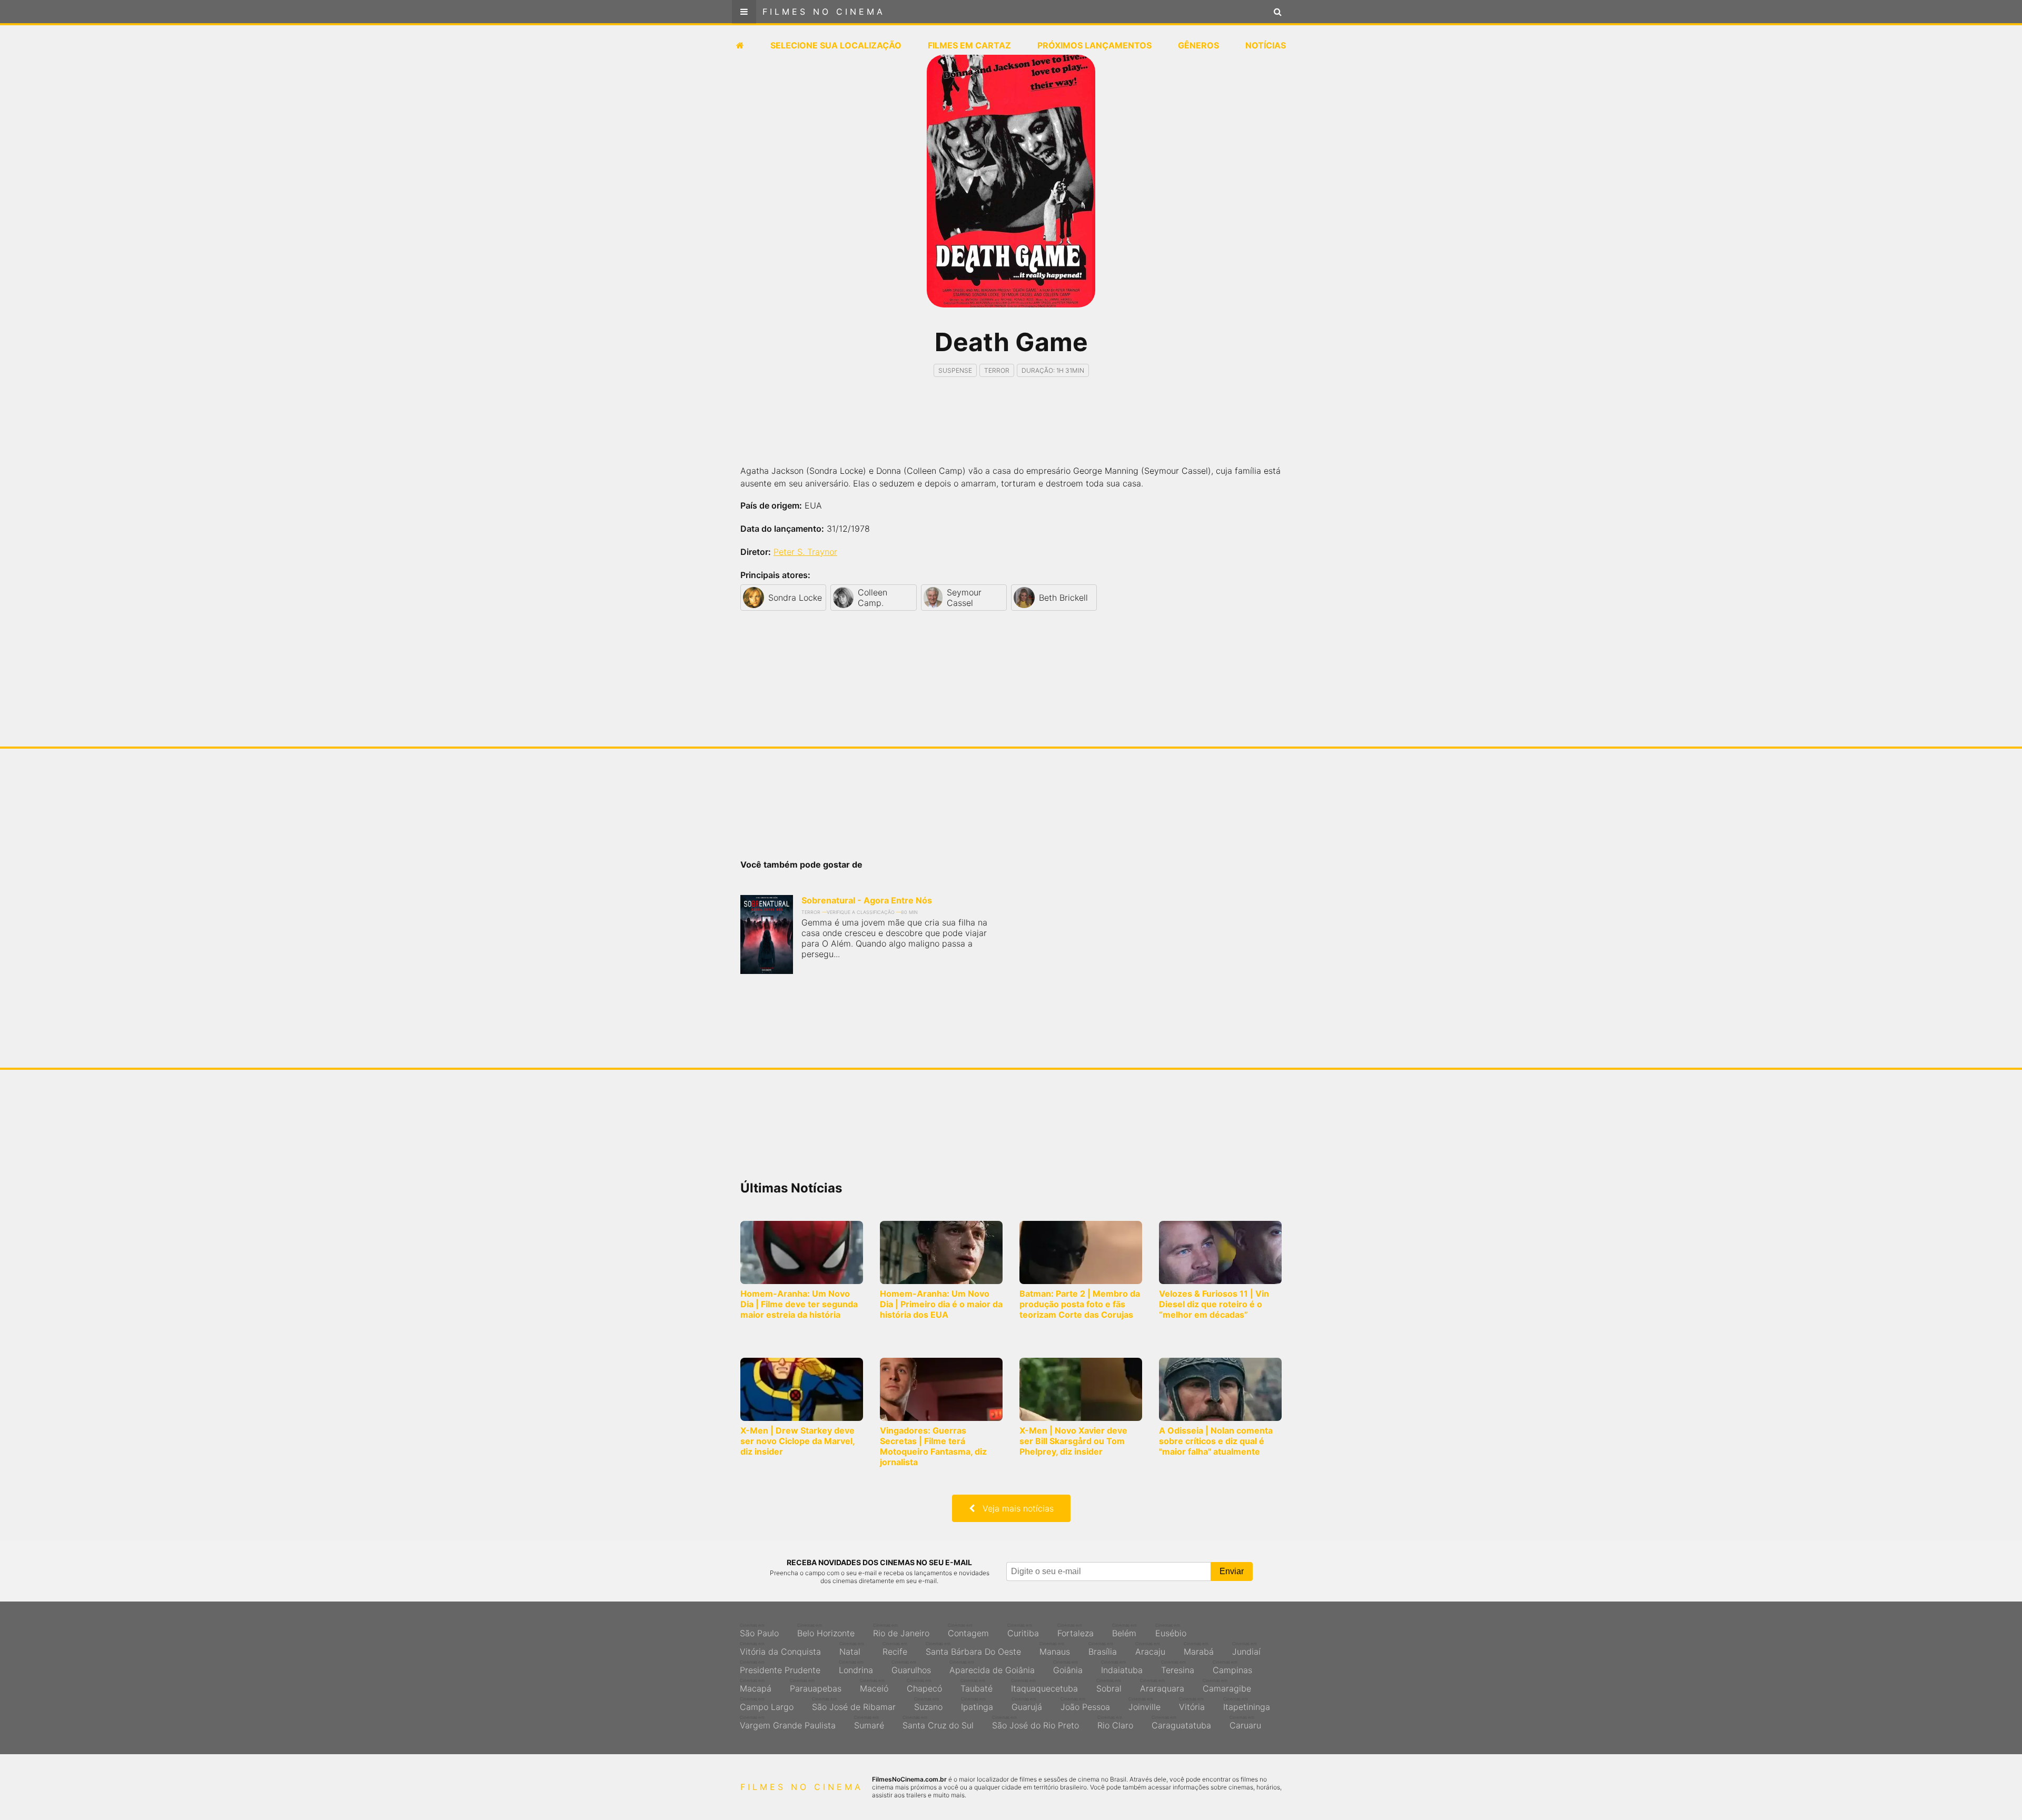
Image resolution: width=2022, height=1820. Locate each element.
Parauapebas (816, 1686)
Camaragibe (1227, 1686)
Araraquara (1162, 1686)
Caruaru (1245, 1723)
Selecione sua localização (836, 45)
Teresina (1178, 1667)
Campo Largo (767, 1704)
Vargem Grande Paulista (788, 1723)
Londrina (856, 1667)
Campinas (1232, 1667)
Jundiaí (1246, 1649)
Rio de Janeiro (901, 1630)
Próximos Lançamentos (1094, 45)
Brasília (1103, 1649)
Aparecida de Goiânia (992, 1667)
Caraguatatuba (1181, 1723)
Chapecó (924, 1686)
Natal (852, 1649)
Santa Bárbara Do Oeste (973, 1649)
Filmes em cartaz (969, 45)
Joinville (1144, 1704)
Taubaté (977, 1686)
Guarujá (1027, 1704)
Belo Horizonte (826, 1630)
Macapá (756, 1686)
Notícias (1266, 45)
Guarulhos (911, 1667)
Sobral (1109, 1686)
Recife (895, 1649)
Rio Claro (1115, 1723)
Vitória (1192, 1704)
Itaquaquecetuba (1044, 1686)
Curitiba (1023, 1630)
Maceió (874, 1686)
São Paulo (759, 1630)
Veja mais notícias (1014, 1508)
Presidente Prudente (780, 1667)
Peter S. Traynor (805, 552)
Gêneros (1198, 45)
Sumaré (869, 1723)
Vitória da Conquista (780, 1649)
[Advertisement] (1011, 430)
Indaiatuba (1122, 1667)
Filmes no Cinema (824, 12)
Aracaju (1150, 1649)
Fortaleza (1076, 1630)
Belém (1124, 1630)
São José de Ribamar (854, 1704)
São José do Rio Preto (1035, 1723)
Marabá (1199, 1649)
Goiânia (1068, 1667)
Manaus (1055, 1649)
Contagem (968, 1630)
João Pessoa (1085, 1704)
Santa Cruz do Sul (938, 1723)
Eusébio (1171, 1630)
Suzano (928, 1704)
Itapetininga (1247, 1704)
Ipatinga (977, 1704)
